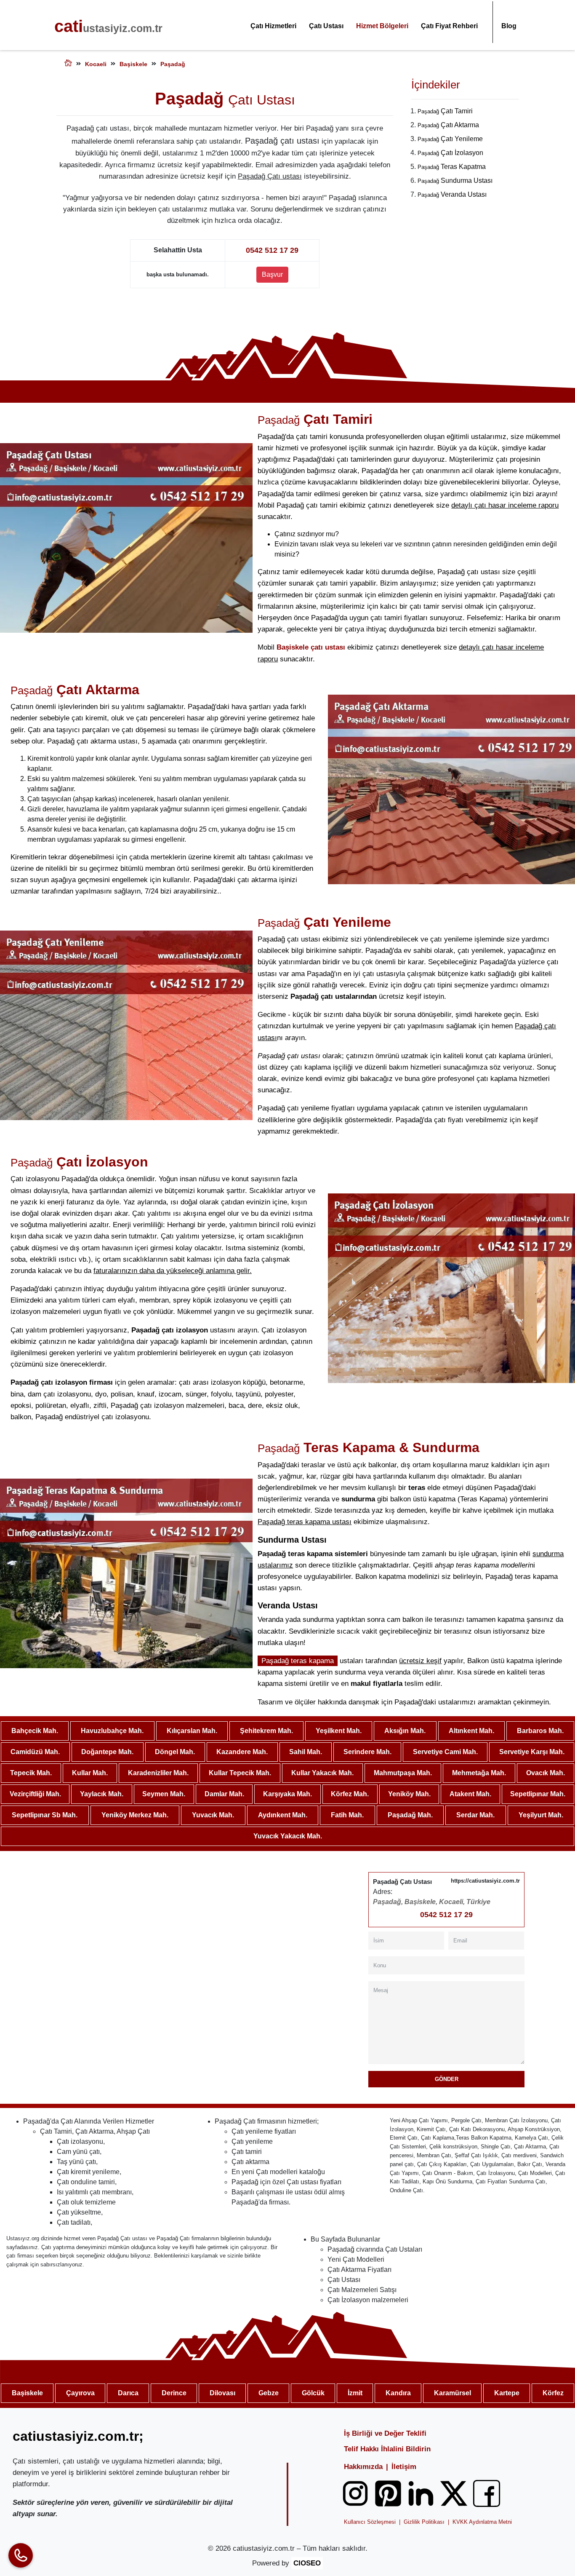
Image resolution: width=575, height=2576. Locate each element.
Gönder (447, 2079)
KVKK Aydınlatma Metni (482, 2522)
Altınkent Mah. (471, 1731)
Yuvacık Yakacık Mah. (288, 1836)
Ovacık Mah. (546, 1773)
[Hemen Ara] (21, 2555)
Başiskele (27, 2393)
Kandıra (398, 2393)
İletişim (404, 2467)
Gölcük (313, 2393)
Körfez (553, 2393)
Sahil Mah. (306, 1752)
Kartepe (507, 2393)
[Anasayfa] (68, 64)
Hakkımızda (363, 2467)
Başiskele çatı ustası (311, 647)
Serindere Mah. (367, 1752)
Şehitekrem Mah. (266, 1731)
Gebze (269, 2393)
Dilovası (222, 2393)
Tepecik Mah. (31, 1773)
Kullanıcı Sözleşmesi (370, 2522)
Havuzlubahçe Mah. (112, 1731)
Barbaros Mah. (540, 1731)
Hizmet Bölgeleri (382, 26)
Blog (509, 26)
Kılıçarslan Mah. (192, 1731)
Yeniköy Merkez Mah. (135, 1815)
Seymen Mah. (164, 1794)
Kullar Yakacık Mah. (322, 1773)
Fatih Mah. (347, 1815)
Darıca (128, 2393)
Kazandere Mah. (242, 1752)
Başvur (272, 274)
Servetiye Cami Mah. (445, 1752)
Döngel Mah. (175, 1752)
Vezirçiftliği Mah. (35, 1794)
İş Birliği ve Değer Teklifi (385, 2433)
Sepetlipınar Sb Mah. (45, 1815)
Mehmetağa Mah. (479, 1773)
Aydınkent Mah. (283, 1815)
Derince (174, 2393)
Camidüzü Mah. (35, 1752)
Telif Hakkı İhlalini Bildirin (387, 2449)
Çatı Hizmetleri (273, 26)
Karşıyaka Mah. (287, 1794)
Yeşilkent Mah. (339, 1731)
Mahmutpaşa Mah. (403, 1773)
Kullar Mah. (90, 1773)
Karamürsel (453, 2393)
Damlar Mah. (224, 1794)
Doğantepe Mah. (107, 1752)
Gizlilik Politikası (424, 2522)
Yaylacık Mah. (102, 1794)
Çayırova (80, 2393)
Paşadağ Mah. (410, 1815)
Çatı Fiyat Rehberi (449, 26)
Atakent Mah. (470, 1794)
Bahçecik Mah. (35, 1731)
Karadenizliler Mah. (158, 1773)
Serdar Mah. (475, 1815)
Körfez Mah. (350, 1794)
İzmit (355, 2393)
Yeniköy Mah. (409, 1794)
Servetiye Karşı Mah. (532, 1752)
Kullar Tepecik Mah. (240, 1773)
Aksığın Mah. (405, 1731)
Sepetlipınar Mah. (538, 1794)
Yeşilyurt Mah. (541, 1815)
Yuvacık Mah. (213, 1815)
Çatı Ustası (326, 26)
